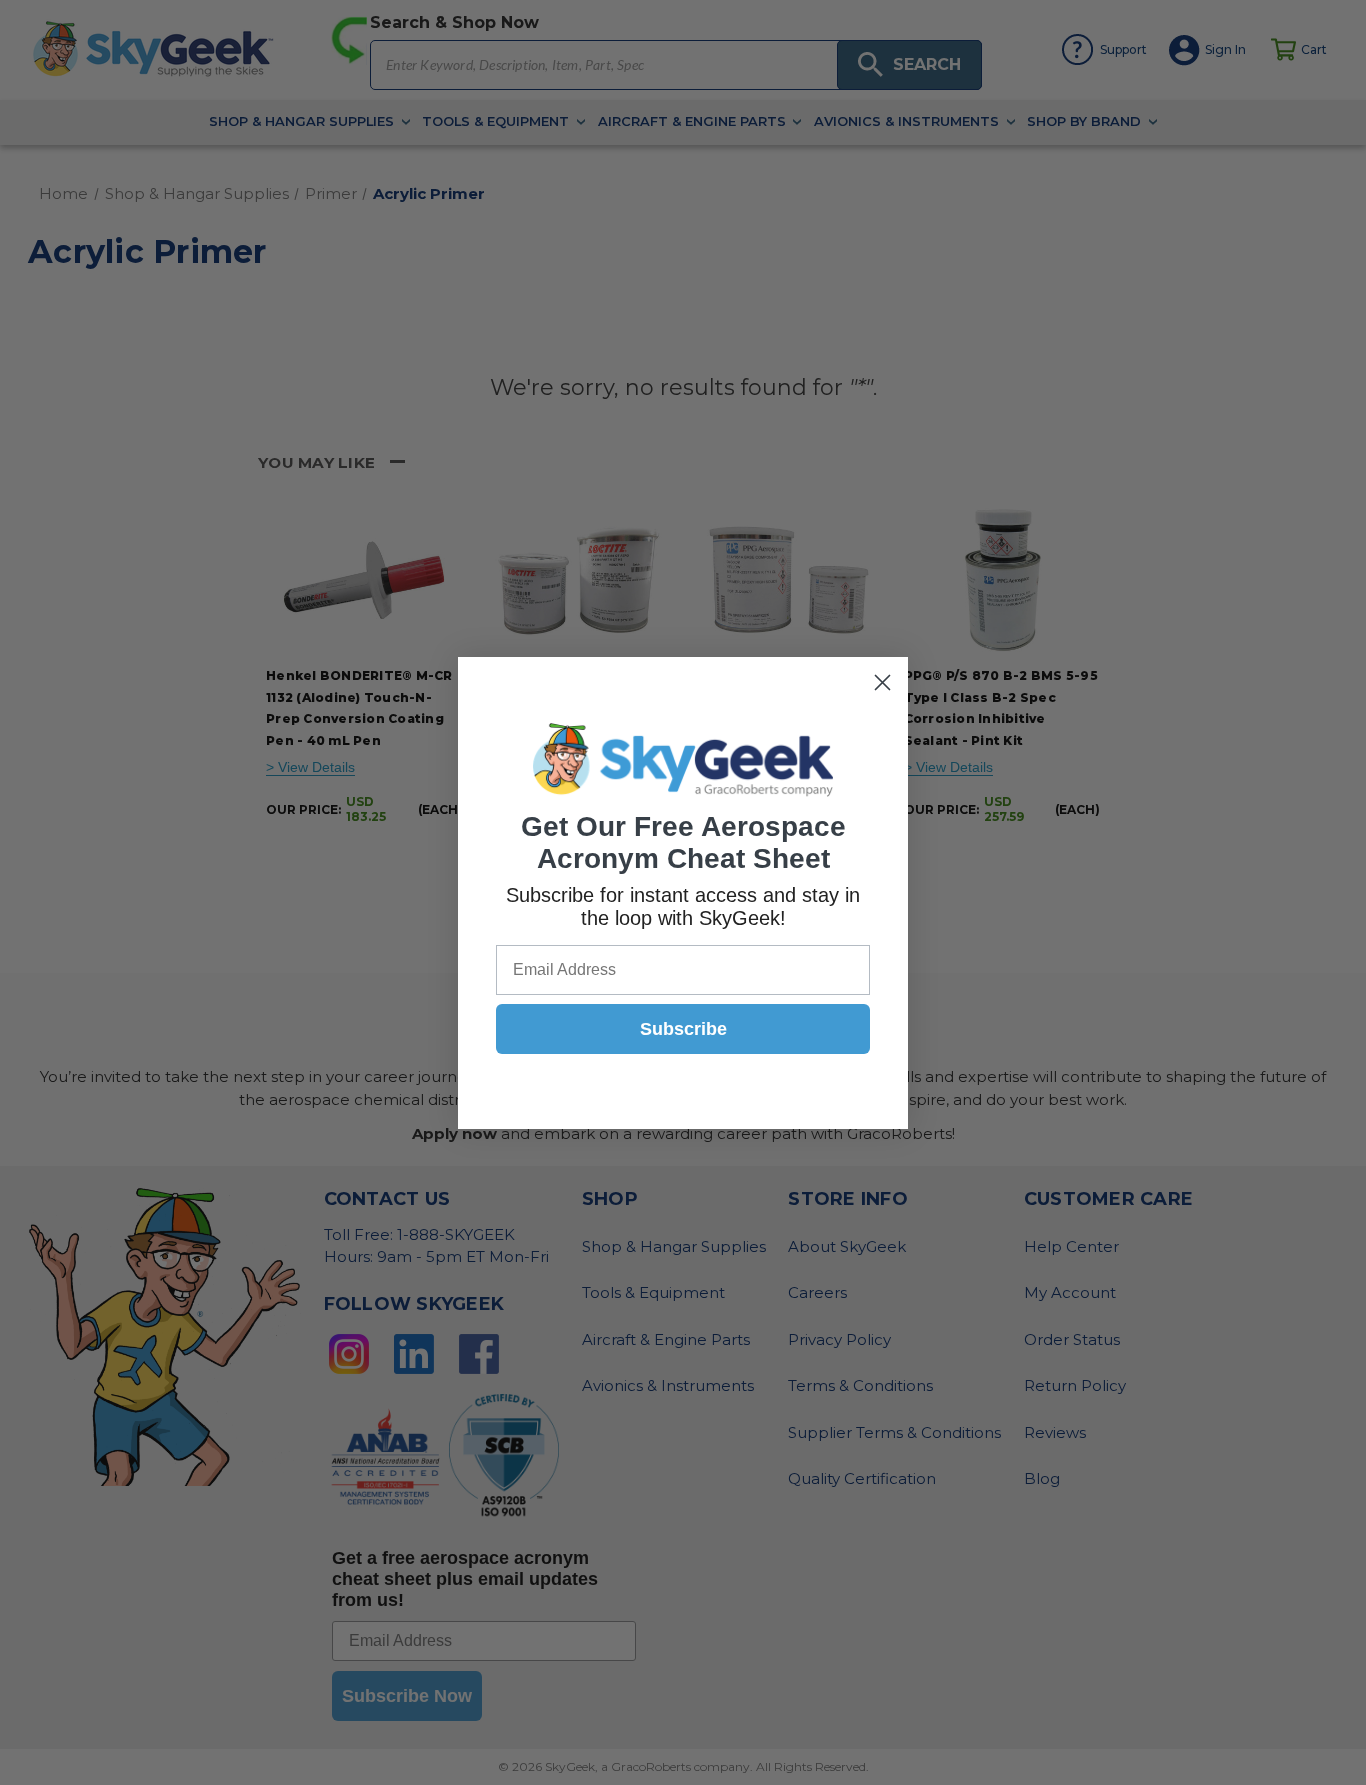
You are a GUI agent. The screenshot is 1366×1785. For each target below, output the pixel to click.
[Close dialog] (882, 682)
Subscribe (683, 1029)
